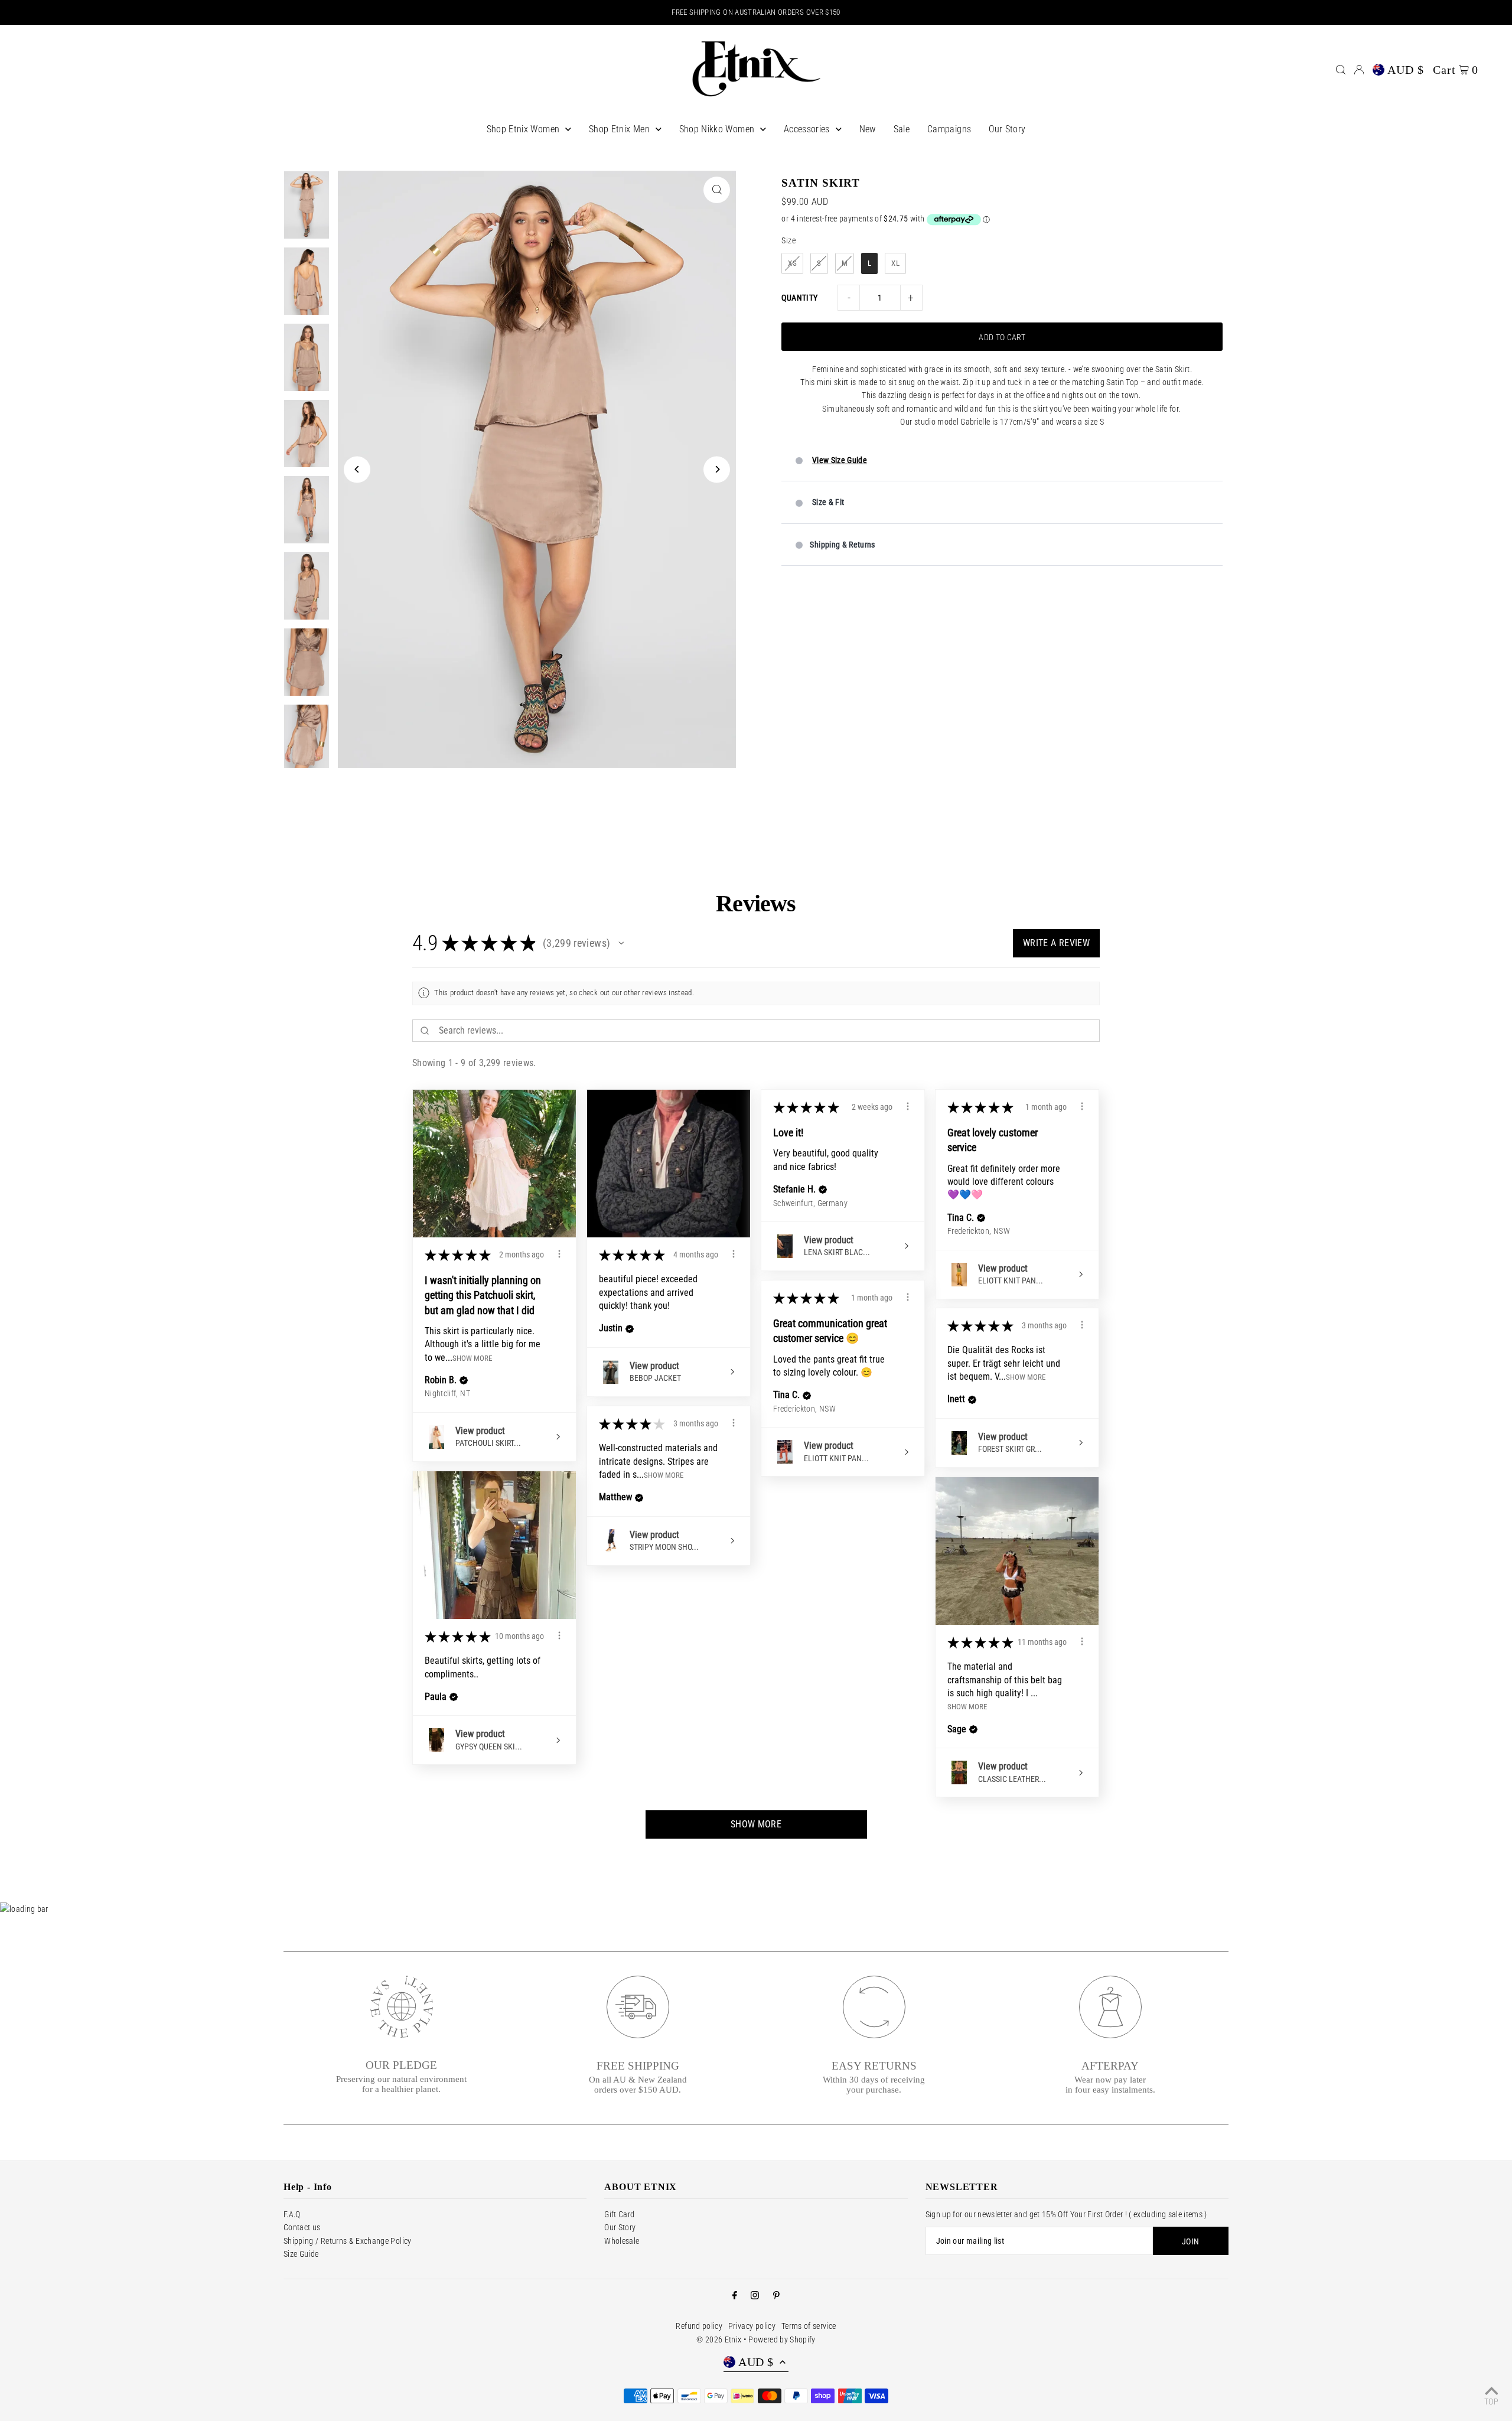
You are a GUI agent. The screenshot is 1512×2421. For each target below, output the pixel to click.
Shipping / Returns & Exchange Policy (348, 2241)
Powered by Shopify (782, 2339)
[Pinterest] (776, 2296)
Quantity (799, 298)
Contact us (302, 2227)
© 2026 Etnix (719, 2339)
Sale (902, 129)
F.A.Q (292, 2214)
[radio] (792, 263)
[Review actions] (559, 1254)
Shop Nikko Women (717, 129)
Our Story (1007, 129)
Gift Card (619, 2214)
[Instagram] (755, 2296)
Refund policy (699, 2326)
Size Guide (301, 2254)
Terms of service (809, 2326)
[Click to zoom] (717, 190)
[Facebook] (735, 2296)
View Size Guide (840, 460)
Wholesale (622, 2241)
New (868, 129)
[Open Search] (1341, 70)
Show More (472, 1358)
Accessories (807, 129)
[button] (621, 943)
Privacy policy (752, 2326)
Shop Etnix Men (619, 129)
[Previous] (357, 469)
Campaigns (949, 129)
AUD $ (1406, 70)
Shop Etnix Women (523, 129)
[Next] (717, 469)
